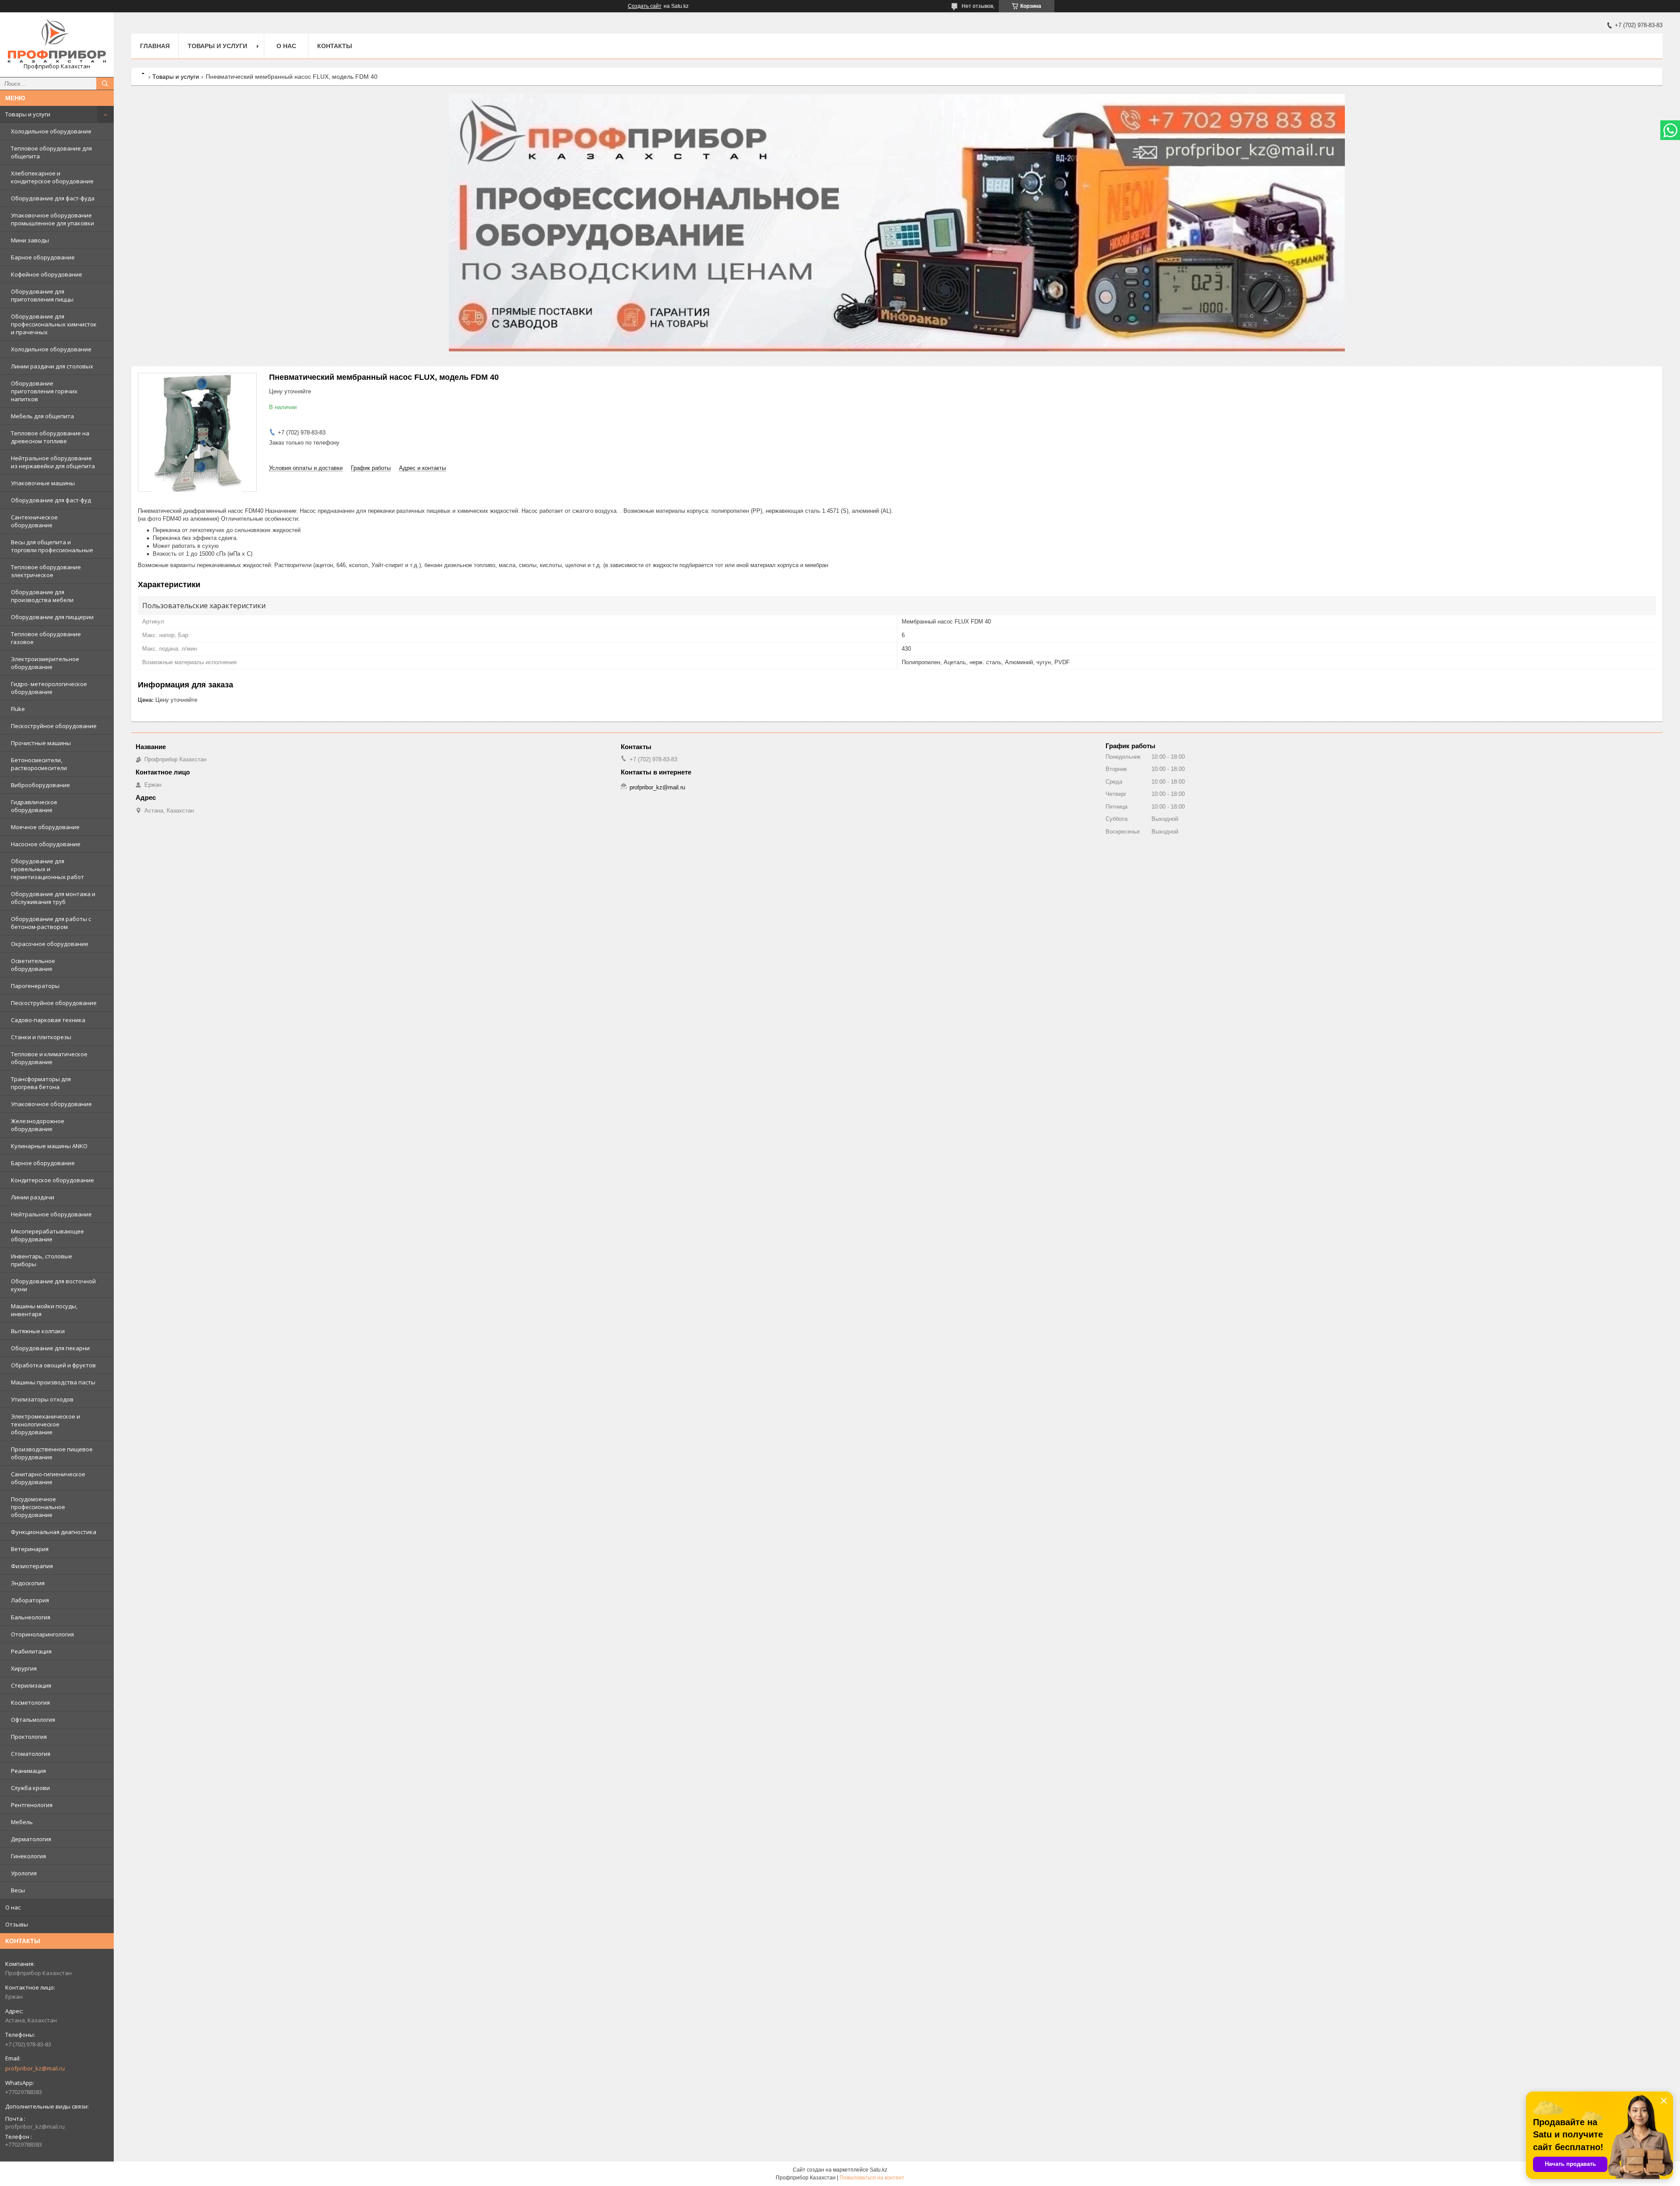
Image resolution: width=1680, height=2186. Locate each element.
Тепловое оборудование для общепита (51, 152)
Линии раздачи (33, 1197)
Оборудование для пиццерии (52, 617)
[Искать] (105, 84)
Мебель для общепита (42, 416)
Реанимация (28, 1771)
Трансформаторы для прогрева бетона (41, 1083)
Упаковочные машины (43, 483)
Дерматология (31, 1839)
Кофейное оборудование (47, 274)
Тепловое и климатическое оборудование (49, 1058)
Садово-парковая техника (48, 1020)
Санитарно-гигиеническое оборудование (48, 1478)
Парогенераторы (35, 986)
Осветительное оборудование (33, 965)
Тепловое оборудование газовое (46, 638)
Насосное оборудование (46, 844)
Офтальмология (33, 1720)
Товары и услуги (28, 114)
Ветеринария (30, 1549)
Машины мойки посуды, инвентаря (44, 1310)
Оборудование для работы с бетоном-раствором (51, 923)
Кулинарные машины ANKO (49, 1146)
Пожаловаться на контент (872, 2178)
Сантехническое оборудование (34, 521)
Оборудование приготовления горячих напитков (44, 391)
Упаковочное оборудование (51, 1104)
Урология (24, 1873)
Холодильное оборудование (51, 131)
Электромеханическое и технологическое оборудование (45, 1424)
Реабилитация (31, 1651)
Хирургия (24, 1668)
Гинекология (28, 1856)
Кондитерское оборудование (52, 1180)
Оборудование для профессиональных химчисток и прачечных (54, 324)
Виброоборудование (40, 785)
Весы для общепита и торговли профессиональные (52, 546)
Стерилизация (31, 1685)
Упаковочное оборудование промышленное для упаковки (52, 219)
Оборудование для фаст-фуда (53, 198)
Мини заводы (30, 240)
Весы (18, 1890)
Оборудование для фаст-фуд (51, 500)
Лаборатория (30, 1600)
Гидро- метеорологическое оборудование (49, 688)
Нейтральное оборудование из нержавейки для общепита (53, 462)
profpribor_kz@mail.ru (35, 2068)
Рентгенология (32, 1805)
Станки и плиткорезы (41, 1037)
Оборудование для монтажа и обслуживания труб (53, 898)
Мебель (22, 1822)
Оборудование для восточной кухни (53, 1285)
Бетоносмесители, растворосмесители (39, 764)
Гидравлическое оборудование (34, 806)
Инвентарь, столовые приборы (42, 1260)
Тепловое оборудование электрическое (46, 571)
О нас (13, 1907)
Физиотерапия (32, 1566)
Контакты (335, 46)
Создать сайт (645, 6)
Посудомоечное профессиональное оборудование (38, 1507)
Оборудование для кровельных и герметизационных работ (47, 869)
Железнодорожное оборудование (38, 1125)
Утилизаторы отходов (42, 1399)
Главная (155, 46)
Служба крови (30, 1788)
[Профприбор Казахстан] (57, 41)
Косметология (30, 1703)
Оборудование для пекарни (50, 1348)
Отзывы (17, 1924)
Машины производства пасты (53, 1382)
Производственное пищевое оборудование (52, 1453)
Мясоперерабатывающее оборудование (47, 1235)
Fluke (18, 709)
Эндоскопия (28, 1583)
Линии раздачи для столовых (52, 366)
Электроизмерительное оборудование (45, 663)
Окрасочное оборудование (50, 944)
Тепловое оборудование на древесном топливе (50, 437)
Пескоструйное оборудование (54, 726)
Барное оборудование (43, 257)
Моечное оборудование (45, 827)
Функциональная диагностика (54, 1532)
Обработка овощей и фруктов (53, 1365)
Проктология (29, 1737)
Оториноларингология (42, 1634)
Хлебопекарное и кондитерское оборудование (52, 177)
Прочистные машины (41, 743)
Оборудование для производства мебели (42, 596)
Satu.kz (878, 2170)
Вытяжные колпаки (38, 1331)
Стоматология (31, 1754)
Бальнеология (31, 1617)
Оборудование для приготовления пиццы (42, 295)
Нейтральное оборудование (51, 1214)
